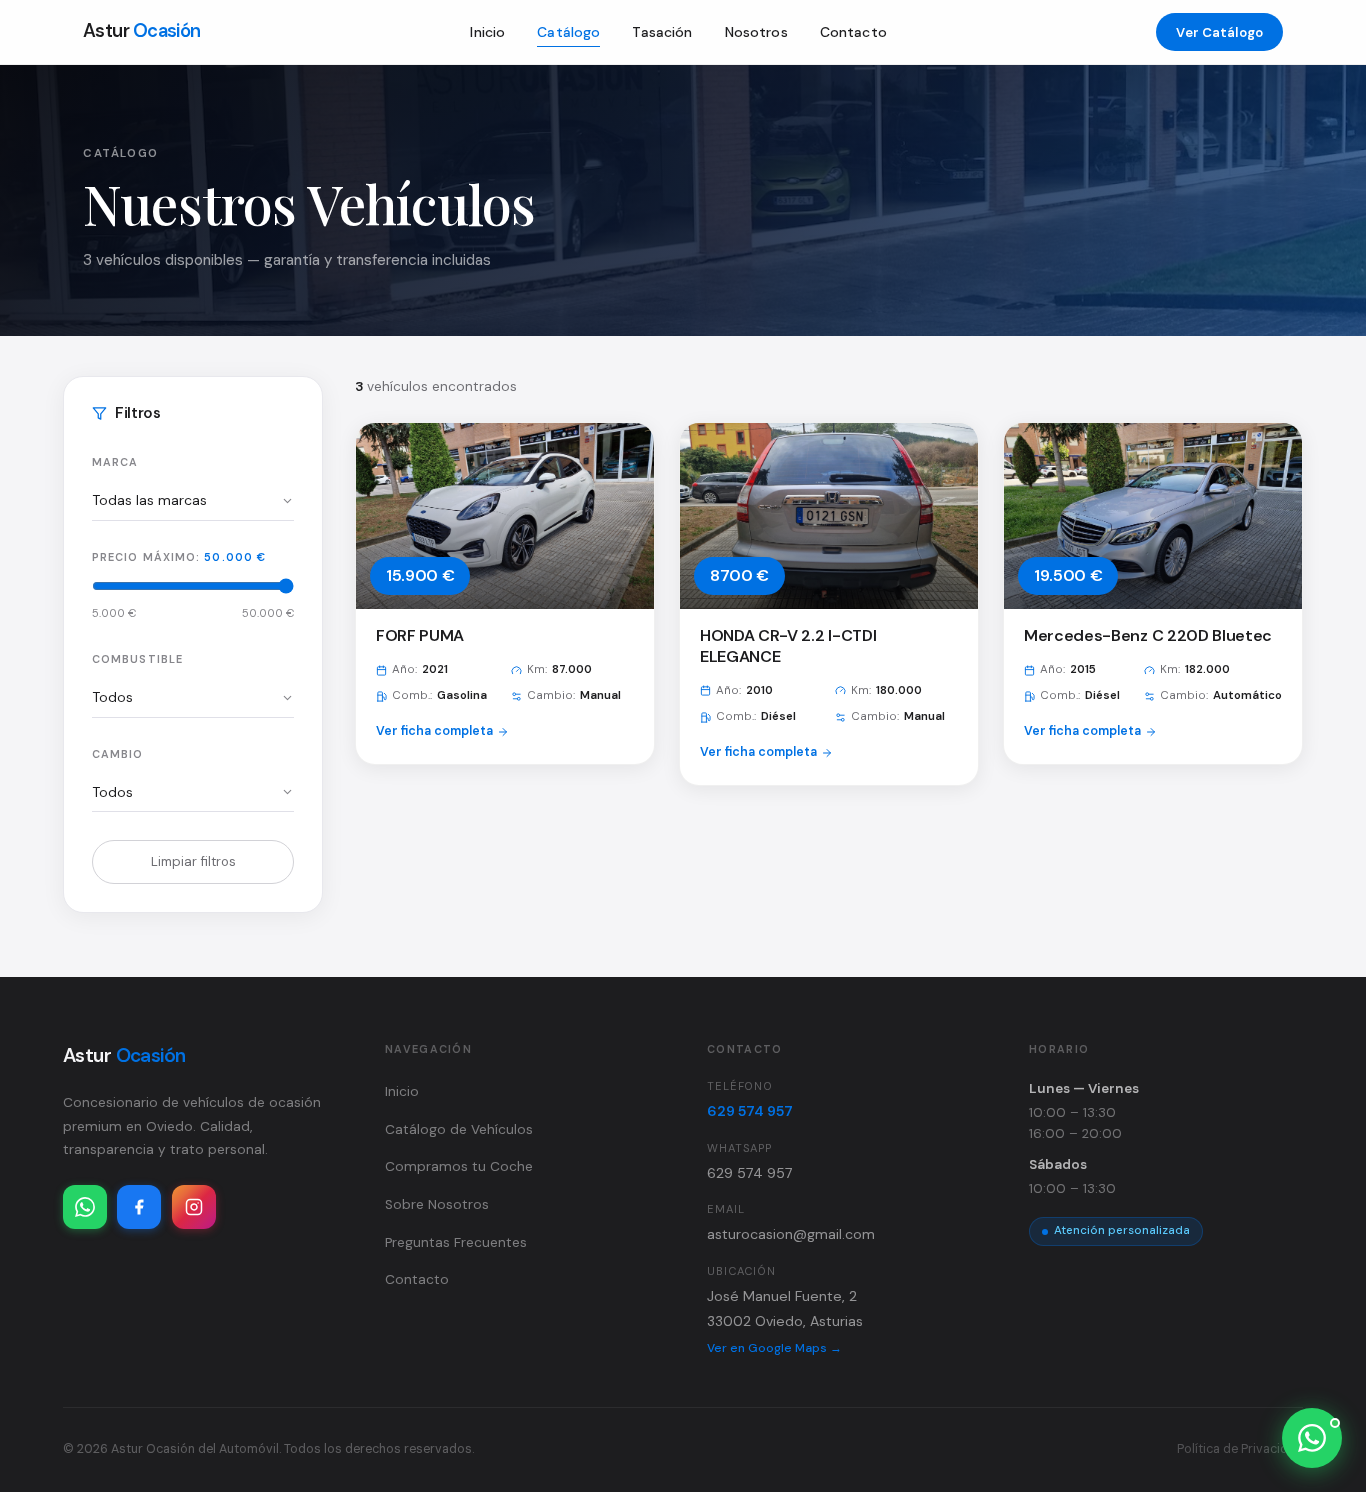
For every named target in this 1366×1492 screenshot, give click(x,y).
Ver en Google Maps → (774, 1348)
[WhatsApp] (85, 1207)
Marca (115, 462)
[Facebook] (139, 1207)
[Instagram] (194, 1207)
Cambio (118, 754)
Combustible (137, 659)
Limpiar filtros (193, 861)
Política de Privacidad (1240, 1449)
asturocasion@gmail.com (791, 1234)
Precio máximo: (179, 557)
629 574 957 (750, 1111)
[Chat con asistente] (1312, 1438)
